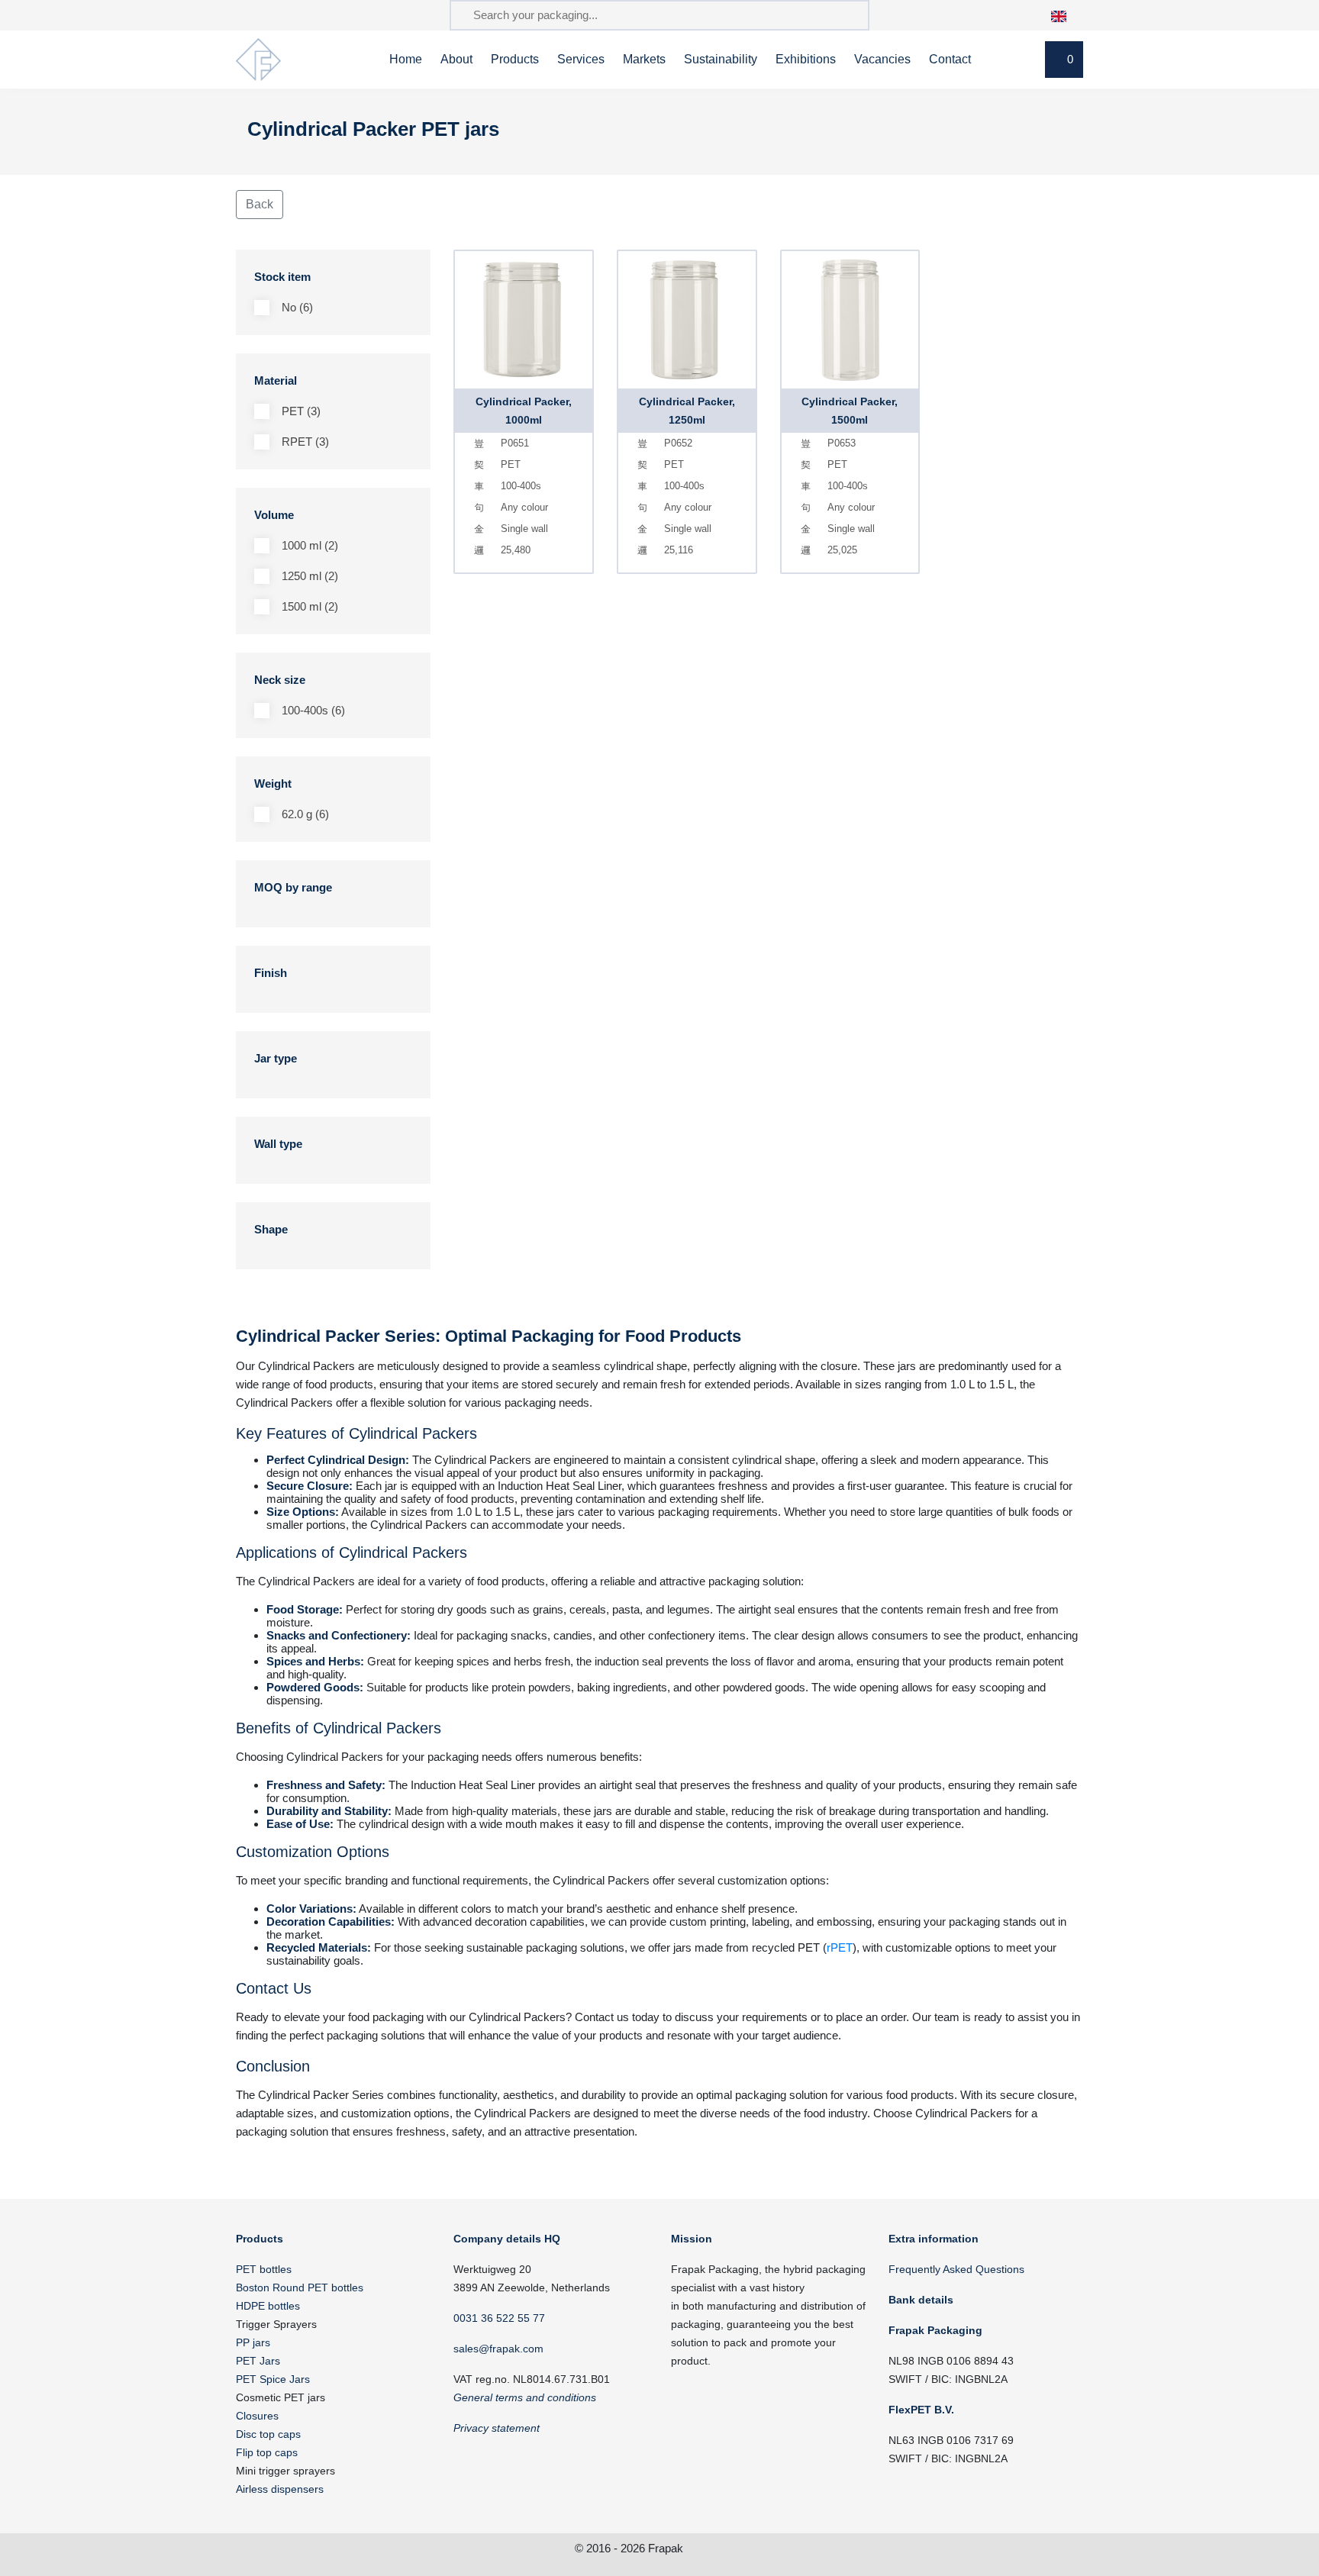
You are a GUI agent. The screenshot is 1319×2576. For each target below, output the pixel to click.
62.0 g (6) (305, 814)
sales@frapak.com (498, 2349)
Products (515, 59)
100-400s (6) (313, 710)
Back (260, 204)
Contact (950, 59)
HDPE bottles (268, 2306)
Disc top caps (268, 2434)
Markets (644, 59)
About (456, 59)
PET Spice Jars (273, 2379)
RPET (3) (305, 442)
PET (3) (301, 411)
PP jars (253, 2342)
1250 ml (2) (310, 576)
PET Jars (258, 2361)
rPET (840, 1947)
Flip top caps (267, 2452)
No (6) (297, 307)
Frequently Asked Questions (956, 2269)
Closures (257, 2416)
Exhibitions (806, 59)
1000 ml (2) (310, 545)
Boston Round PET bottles (300, 2287)
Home (406, 59)
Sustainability (721, 59)
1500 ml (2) (310, 606)
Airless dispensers (280, 2489)
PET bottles (264, 2269)
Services (581, 59)
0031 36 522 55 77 (499, 2318)
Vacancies (882, 59)
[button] (1067, 15)
